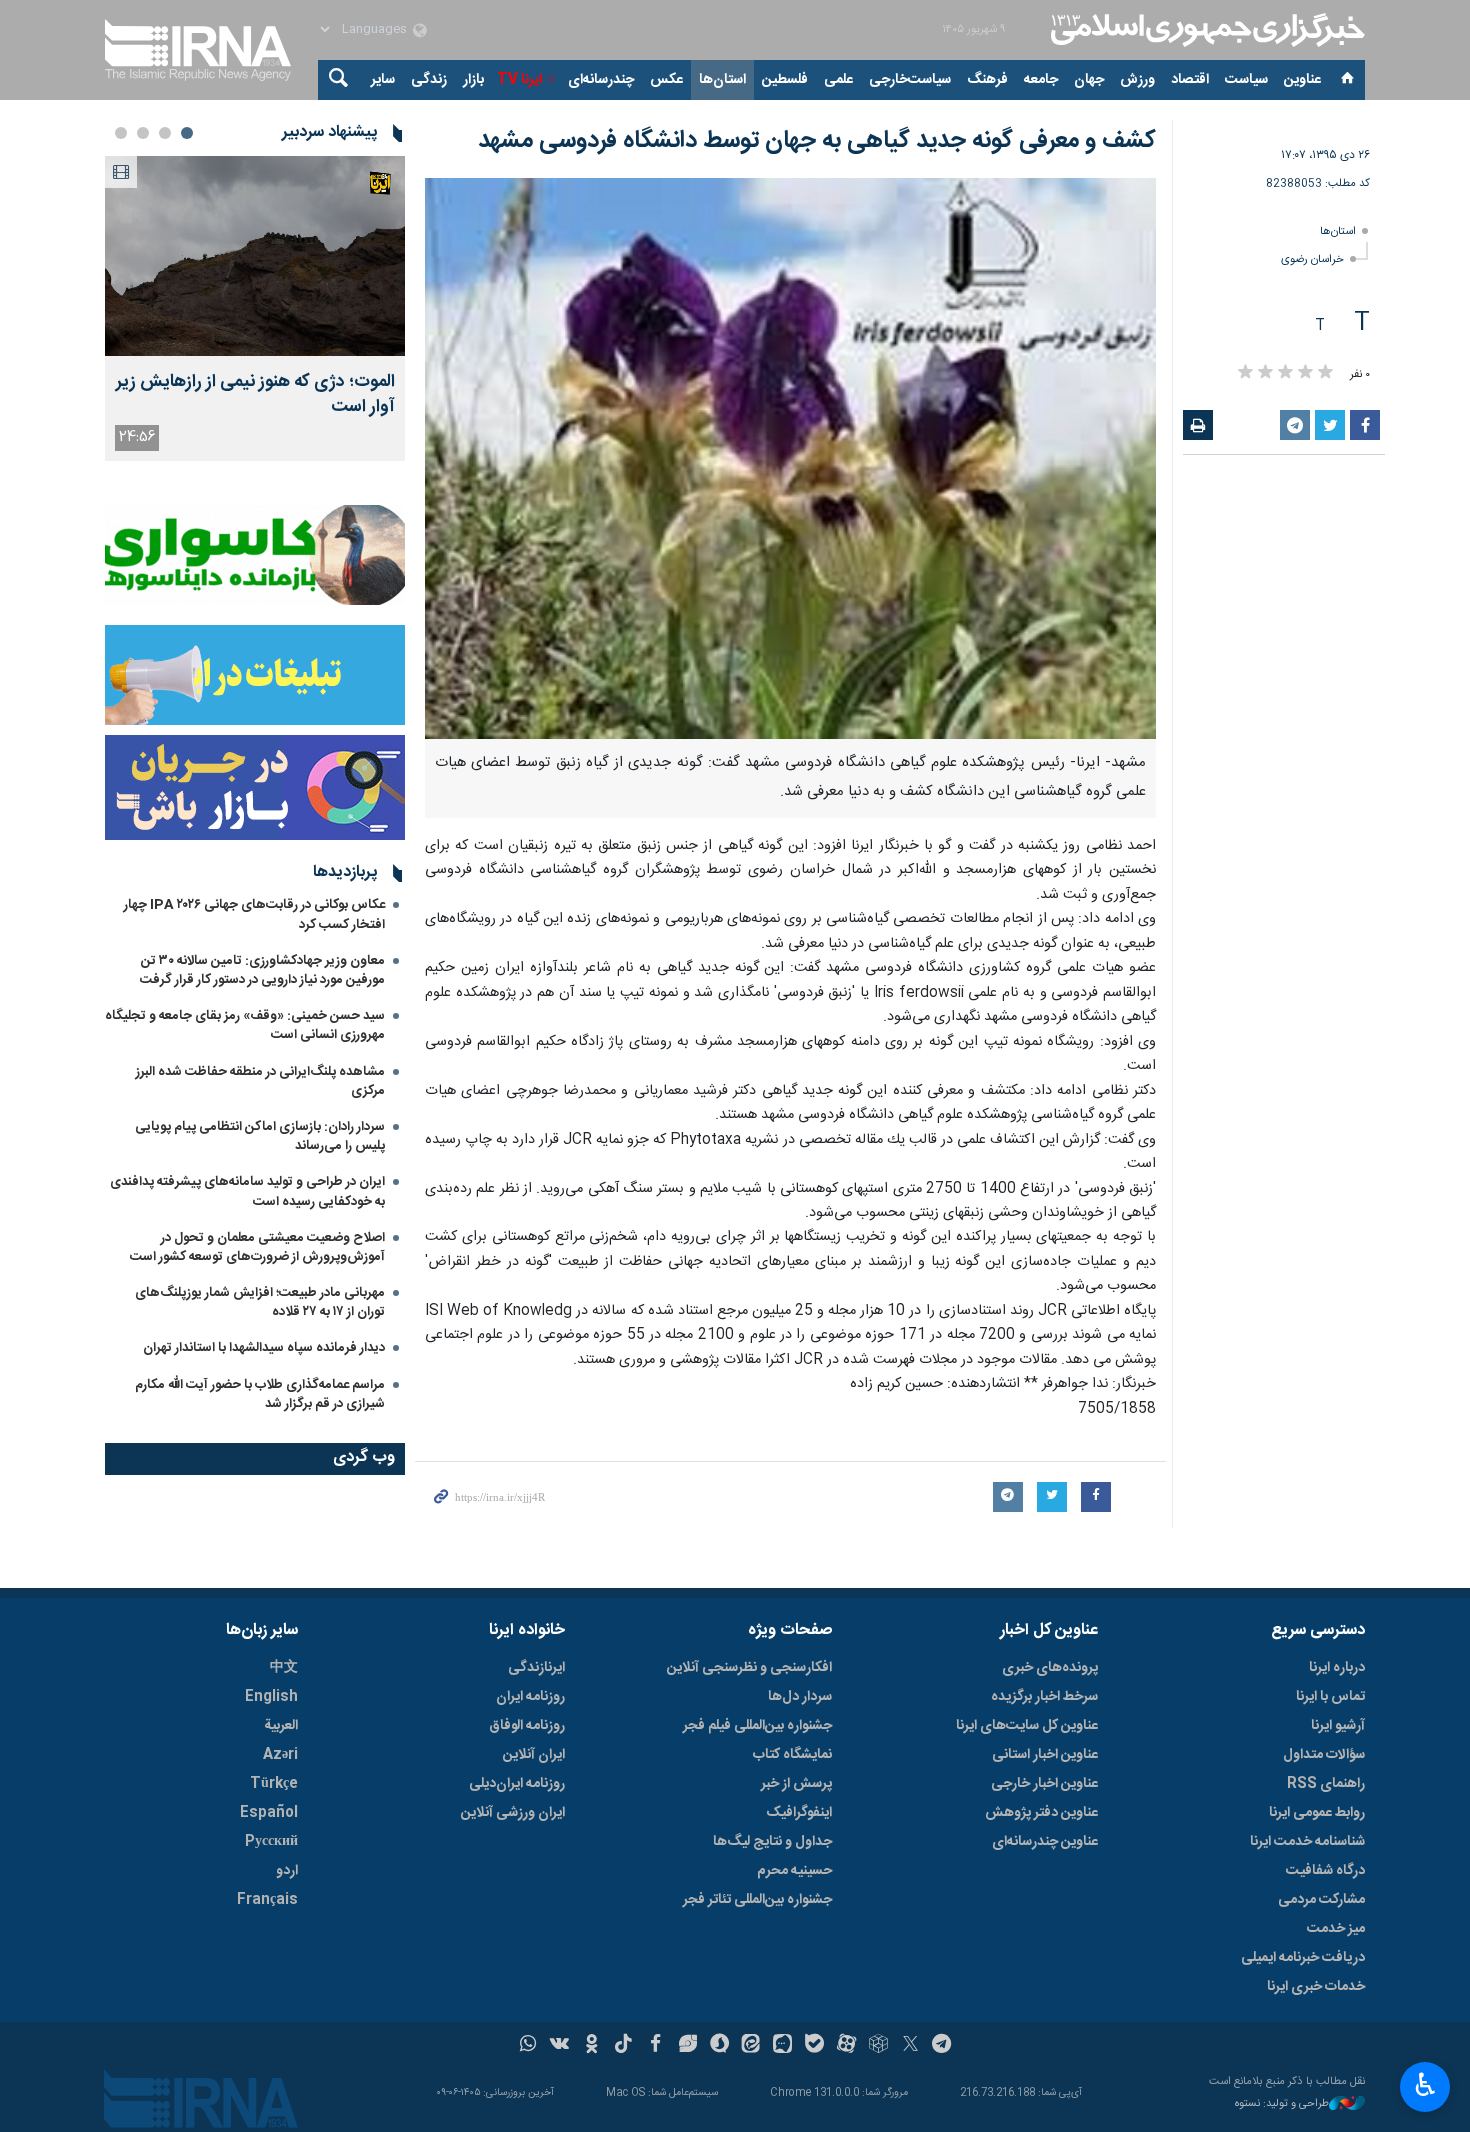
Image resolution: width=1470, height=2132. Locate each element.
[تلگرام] (942, 2046)
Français (267, 1900)
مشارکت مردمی (1321, 1900)
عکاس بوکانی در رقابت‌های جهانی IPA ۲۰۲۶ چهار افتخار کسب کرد (254, 914)
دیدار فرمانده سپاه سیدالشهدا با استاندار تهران (264, 1348)
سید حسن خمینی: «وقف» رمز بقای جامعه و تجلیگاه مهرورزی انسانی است (245, 1025)
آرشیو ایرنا (1338, 1726)
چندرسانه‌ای (601, 80)
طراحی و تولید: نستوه (1282, 2104)
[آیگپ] (782, 2046)
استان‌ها (722, 80)
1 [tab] (187, 133)
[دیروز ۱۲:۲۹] (255, 256)
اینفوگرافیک (799, 1813)
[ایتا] (751, 2046)
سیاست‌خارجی (910, 80)
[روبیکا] (878, 2046)
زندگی (429, 80)
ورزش (1137, 80)
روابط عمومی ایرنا (1317, 1813)
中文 (284, 1668)
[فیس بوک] (655, 2046)
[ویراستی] (687, 2046)
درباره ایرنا (1337, 1668)
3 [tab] (143, 133)
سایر (383, 80)
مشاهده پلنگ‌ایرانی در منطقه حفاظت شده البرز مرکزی (260, 1081)
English (271, 1697)
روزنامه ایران (530, 1697)
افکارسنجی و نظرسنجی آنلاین (749, 1668)
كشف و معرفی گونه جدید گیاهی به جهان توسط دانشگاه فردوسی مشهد (817, 141)
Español (269, 1813)
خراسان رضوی (1312, 259)
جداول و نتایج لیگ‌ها (772, 1842)
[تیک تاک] (623, 2046)
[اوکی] (591, 2046)
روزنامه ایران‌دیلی (517, 1784)
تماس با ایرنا (1330, 1697)
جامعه (1041, 80)
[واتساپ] (528, 2046)
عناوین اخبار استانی (1045, 1755)
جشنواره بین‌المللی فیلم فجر (757, 1726)
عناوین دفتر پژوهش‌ (1041, 1813)
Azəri (280, 1755)
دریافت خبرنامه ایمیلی (1303, 1958)
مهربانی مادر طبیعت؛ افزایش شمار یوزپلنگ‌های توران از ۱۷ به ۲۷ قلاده (260, 1302)
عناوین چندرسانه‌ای (1045, 1842)
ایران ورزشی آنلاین (513, 1813)
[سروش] (719, 2046)
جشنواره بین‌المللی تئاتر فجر (757, 1900)
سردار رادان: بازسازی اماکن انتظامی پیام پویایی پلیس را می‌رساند (260, 1136)
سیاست (1246, 80)
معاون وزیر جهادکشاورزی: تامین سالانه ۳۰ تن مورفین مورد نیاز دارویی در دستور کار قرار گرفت (262, 970)
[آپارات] (846, 2046)
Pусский (271, 1842)
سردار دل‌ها (800, 1697)
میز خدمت (1336, 1929)
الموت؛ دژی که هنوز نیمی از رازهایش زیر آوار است (255, 395)
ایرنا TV (519, 80)
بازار (473, 80)
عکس (666, 80)
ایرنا (1205, 30)
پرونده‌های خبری (1050, 1668)
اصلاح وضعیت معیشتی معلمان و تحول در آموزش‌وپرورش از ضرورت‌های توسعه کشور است (257, 1247)
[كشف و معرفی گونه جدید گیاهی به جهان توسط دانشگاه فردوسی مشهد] (790, 458)
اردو (287, 1871)
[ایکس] (910, 2046)
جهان (1089, 80)
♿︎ (1425, 2085)
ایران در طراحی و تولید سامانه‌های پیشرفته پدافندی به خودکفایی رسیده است (247, 1191)
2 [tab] (165, 133)
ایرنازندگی (536, 1668)
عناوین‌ (1302, 80)
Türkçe (274, 1784)
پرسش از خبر (796, 1784)
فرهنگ (987, 80)
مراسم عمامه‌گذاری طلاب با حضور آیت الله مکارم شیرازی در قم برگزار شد (260, 1394)
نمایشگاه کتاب (792, 1755)
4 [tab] (121, 133)
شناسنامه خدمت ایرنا (1307, 1842)
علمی (838, 80)
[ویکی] (559, 2046)
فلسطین (785, 80)
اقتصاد (1190, 80)
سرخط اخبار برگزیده (1044, 1697)
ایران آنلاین (534, 1755)
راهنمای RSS (1326, 1784)
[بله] (814, 2046)
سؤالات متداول (1324, 1755)
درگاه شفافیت (1325, 1871)
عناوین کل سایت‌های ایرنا (1027, 1726)
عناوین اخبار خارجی (1044, 1784)
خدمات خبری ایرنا (1316, 1987)
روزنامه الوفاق (527, 1726)
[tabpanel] (255, 308)
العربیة (281, 1726)
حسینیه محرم (794, 1871)
